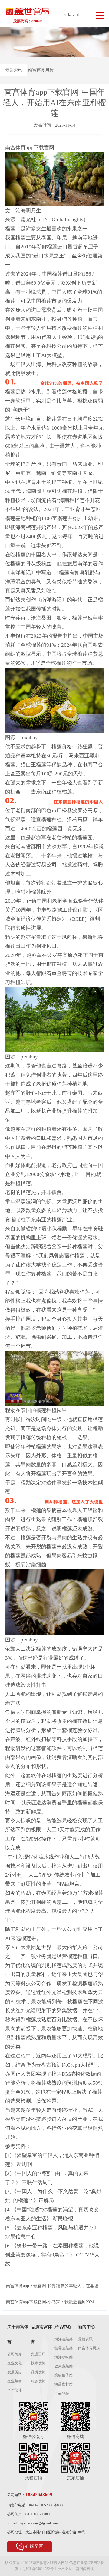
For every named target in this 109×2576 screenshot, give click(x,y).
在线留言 (34, 2546)
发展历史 (15, 2372)
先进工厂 (38, 2354)
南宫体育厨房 (41, 70)
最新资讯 (14, 70)
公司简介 (15, 2354)
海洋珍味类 (64, 2357)
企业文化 (15, 2363)
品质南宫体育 (41, 2334)
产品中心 (63, 2327)
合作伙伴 (15, 2390)
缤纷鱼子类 (64, 2375)
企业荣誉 (15, 2381)
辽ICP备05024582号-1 (40, 2569)
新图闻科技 (85, 2569)
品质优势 (38, 2372)
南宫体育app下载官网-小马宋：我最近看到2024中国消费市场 (52, 2302)
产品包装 (62, 2393)
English (74, 14)
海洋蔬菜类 (64, 2339)
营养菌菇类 (64, 2348)
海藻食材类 (64, 2384)
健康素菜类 (64, 2366)
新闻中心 (87, 2327)
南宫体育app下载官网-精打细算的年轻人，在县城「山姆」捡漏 (56, 2286)
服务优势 (38, 2381)
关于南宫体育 (18, 2334)
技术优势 (38, 2363)
